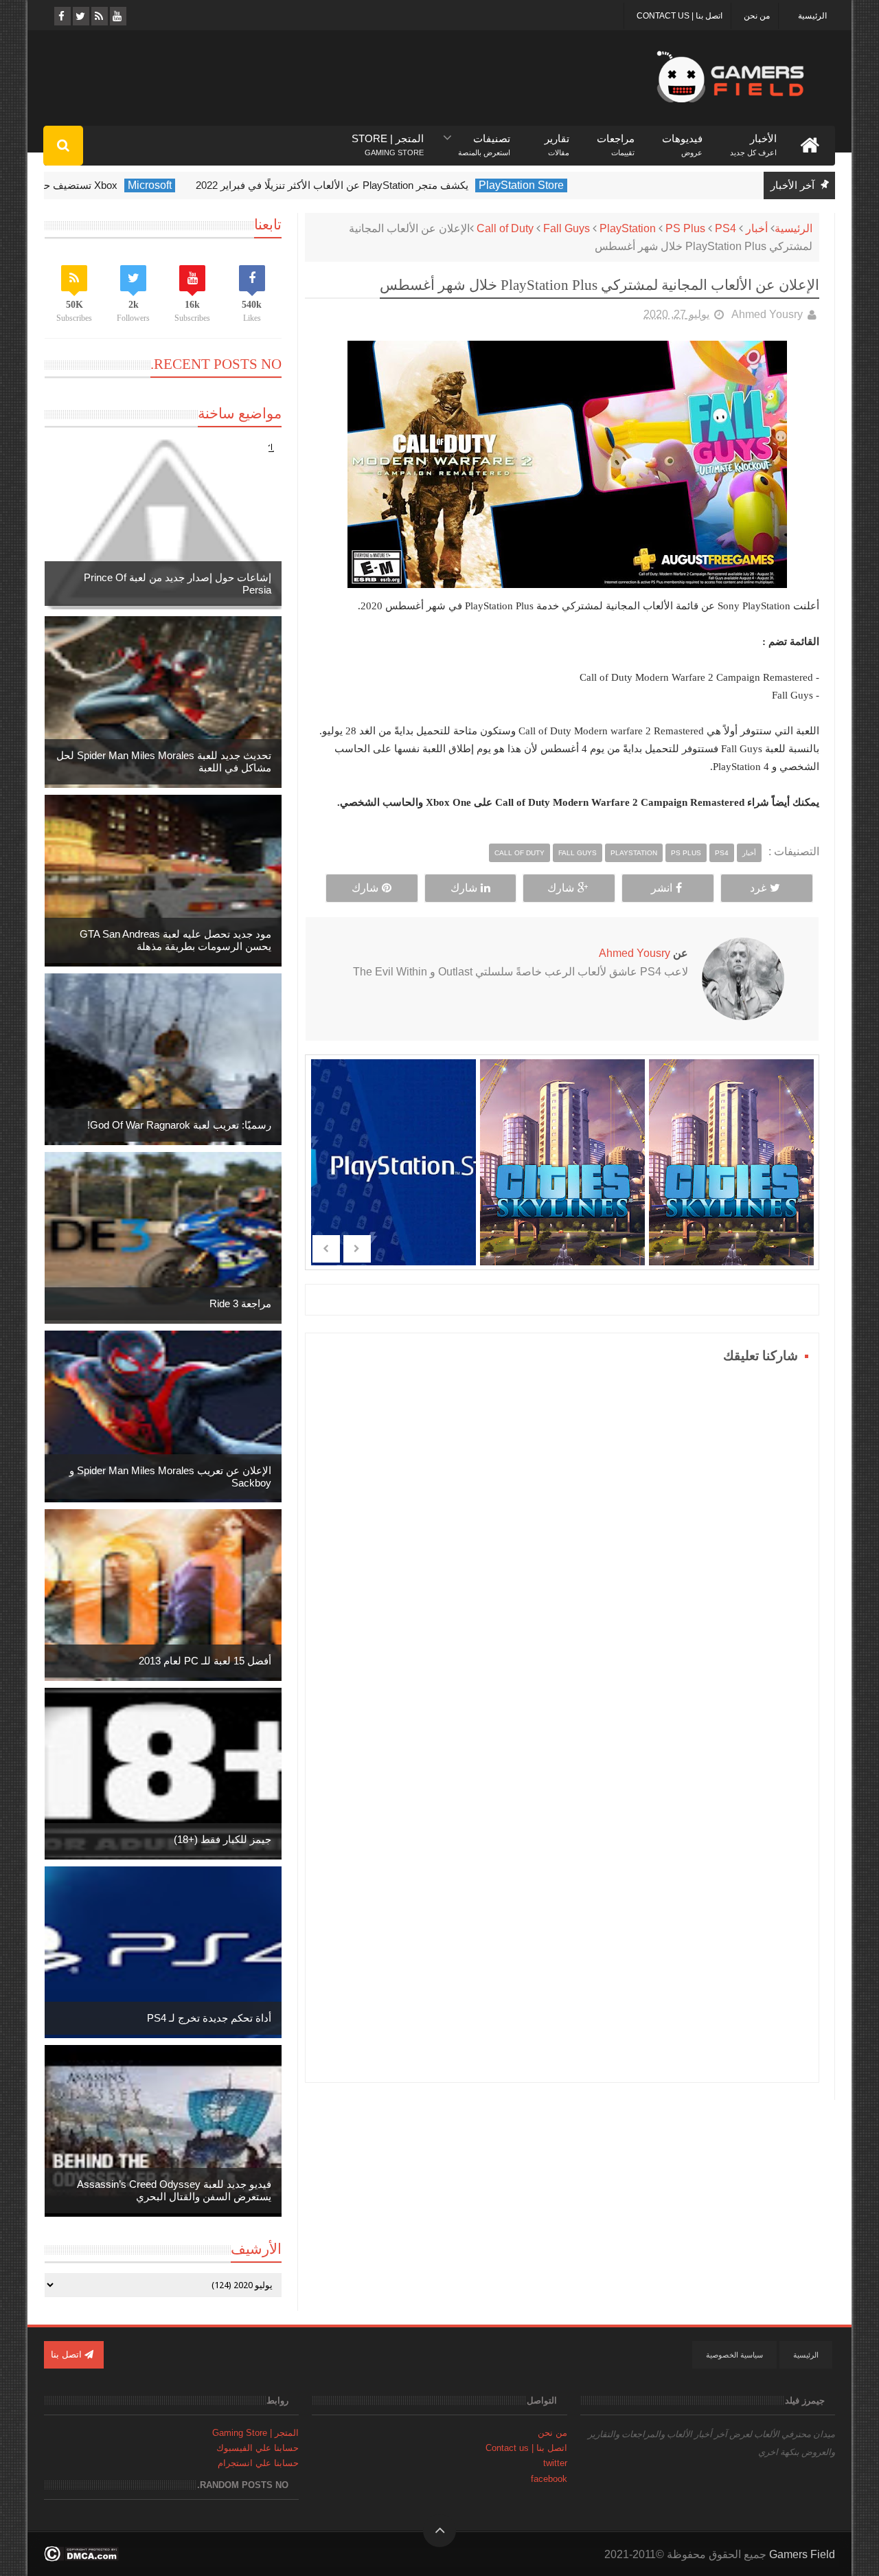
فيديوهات (682, 139)
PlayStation (628, 228)
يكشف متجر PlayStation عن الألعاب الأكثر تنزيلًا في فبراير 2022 (405, 185)
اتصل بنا (68, 2354)
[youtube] (117, 16)
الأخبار (753, 139)
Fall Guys (567, 228)
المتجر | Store (388, 139)
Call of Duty (505, 228)
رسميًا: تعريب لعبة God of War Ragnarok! (179, 1125)
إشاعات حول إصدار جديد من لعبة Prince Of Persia (178, 584)
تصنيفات (484, 139)
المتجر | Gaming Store (255, 2433)
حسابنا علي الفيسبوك (258, 2448)
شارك (561, 888)
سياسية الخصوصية (734, 2355)
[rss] (99, 16)
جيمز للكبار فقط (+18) (222, 1839)
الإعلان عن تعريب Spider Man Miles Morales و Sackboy (170, 1477)
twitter (555, 2463)
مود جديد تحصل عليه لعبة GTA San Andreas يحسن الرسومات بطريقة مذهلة (175, 940)
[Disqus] (562, 1539)
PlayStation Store (594, 185)
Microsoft (222, 185)
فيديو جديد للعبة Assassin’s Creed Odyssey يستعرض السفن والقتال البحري (174, 2190)
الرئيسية (812, 16)
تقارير (557, 139)
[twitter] (80, 16)
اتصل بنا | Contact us (680, 16)
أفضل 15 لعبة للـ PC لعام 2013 (205, 1661)
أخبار (757, 228)
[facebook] (61, 16)
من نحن (757, 16)
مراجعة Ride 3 (240, 1303)
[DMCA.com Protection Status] (81, 2558)
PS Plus (685, 228)
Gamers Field (802, 2554)
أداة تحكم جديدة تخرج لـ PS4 (209, 2018)
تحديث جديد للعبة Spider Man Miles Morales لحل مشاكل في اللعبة (164, 761)
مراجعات (616, 139)
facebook (549, 2479)
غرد (758, 888)
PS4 (726, 228)
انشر (662, 888)
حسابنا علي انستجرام (258, 2463)
